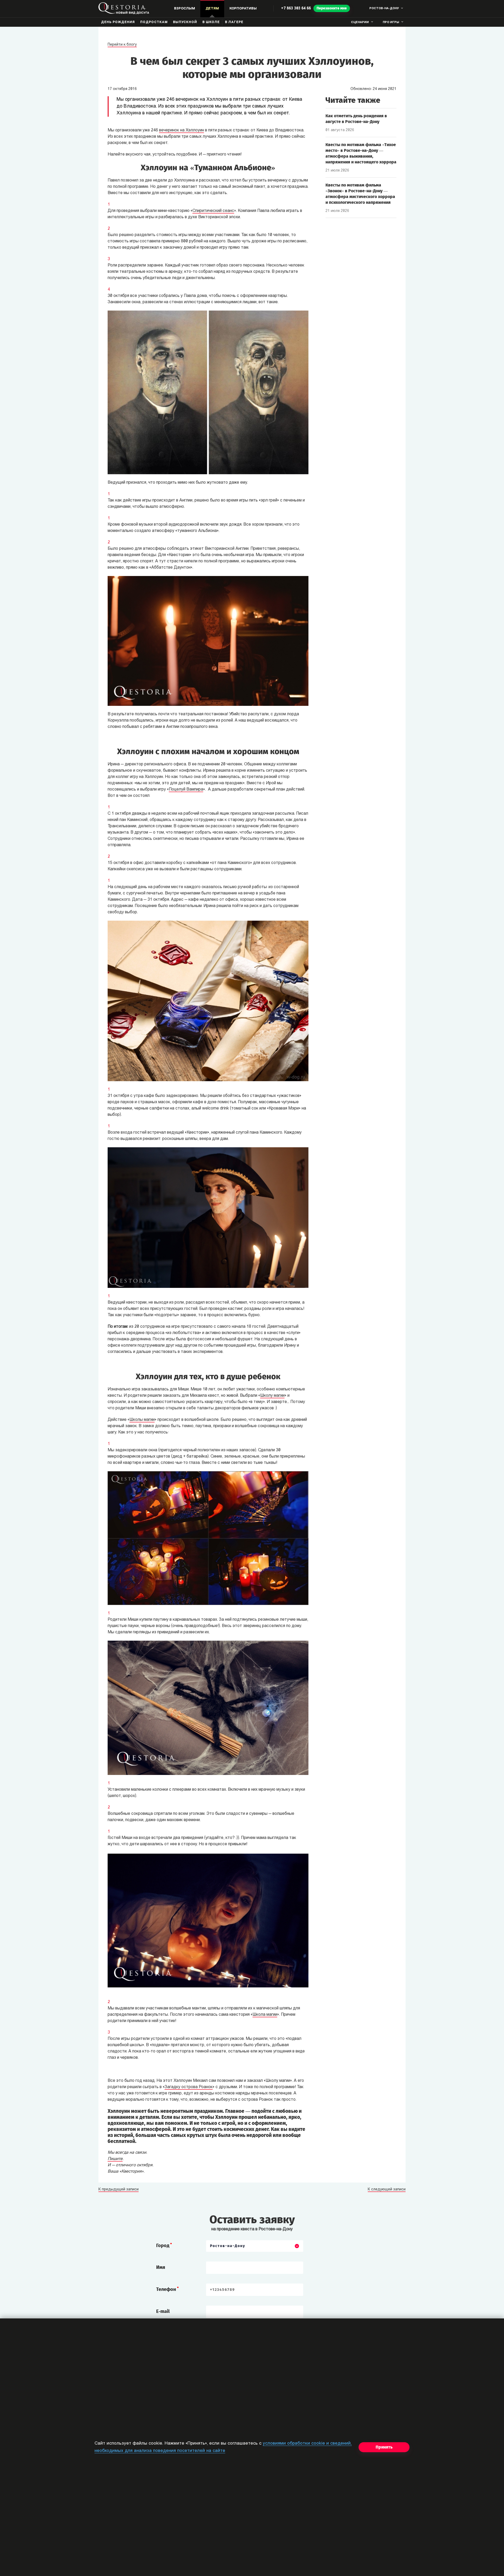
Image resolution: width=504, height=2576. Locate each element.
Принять (384, 2447)
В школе (211, 22)
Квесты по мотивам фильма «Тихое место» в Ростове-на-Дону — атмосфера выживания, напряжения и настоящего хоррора (361, 153)
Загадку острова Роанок (189, 2087)
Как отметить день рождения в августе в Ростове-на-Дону (356, 119)
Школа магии (265, 2015)
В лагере (234, 22)
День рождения (118, 22)
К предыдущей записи (119, 2190)
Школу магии (272, 1396)
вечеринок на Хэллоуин (182, 130)
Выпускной (185, 22)
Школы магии (142, 1420)
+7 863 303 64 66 (296, 9)
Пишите (115, 2159)
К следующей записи (387, 2190)
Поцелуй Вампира (186, 790)
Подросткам (154, 22)
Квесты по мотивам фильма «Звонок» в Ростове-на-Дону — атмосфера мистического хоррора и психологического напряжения (360, 194)
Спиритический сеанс (213, 211)
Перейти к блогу (122, 45)
